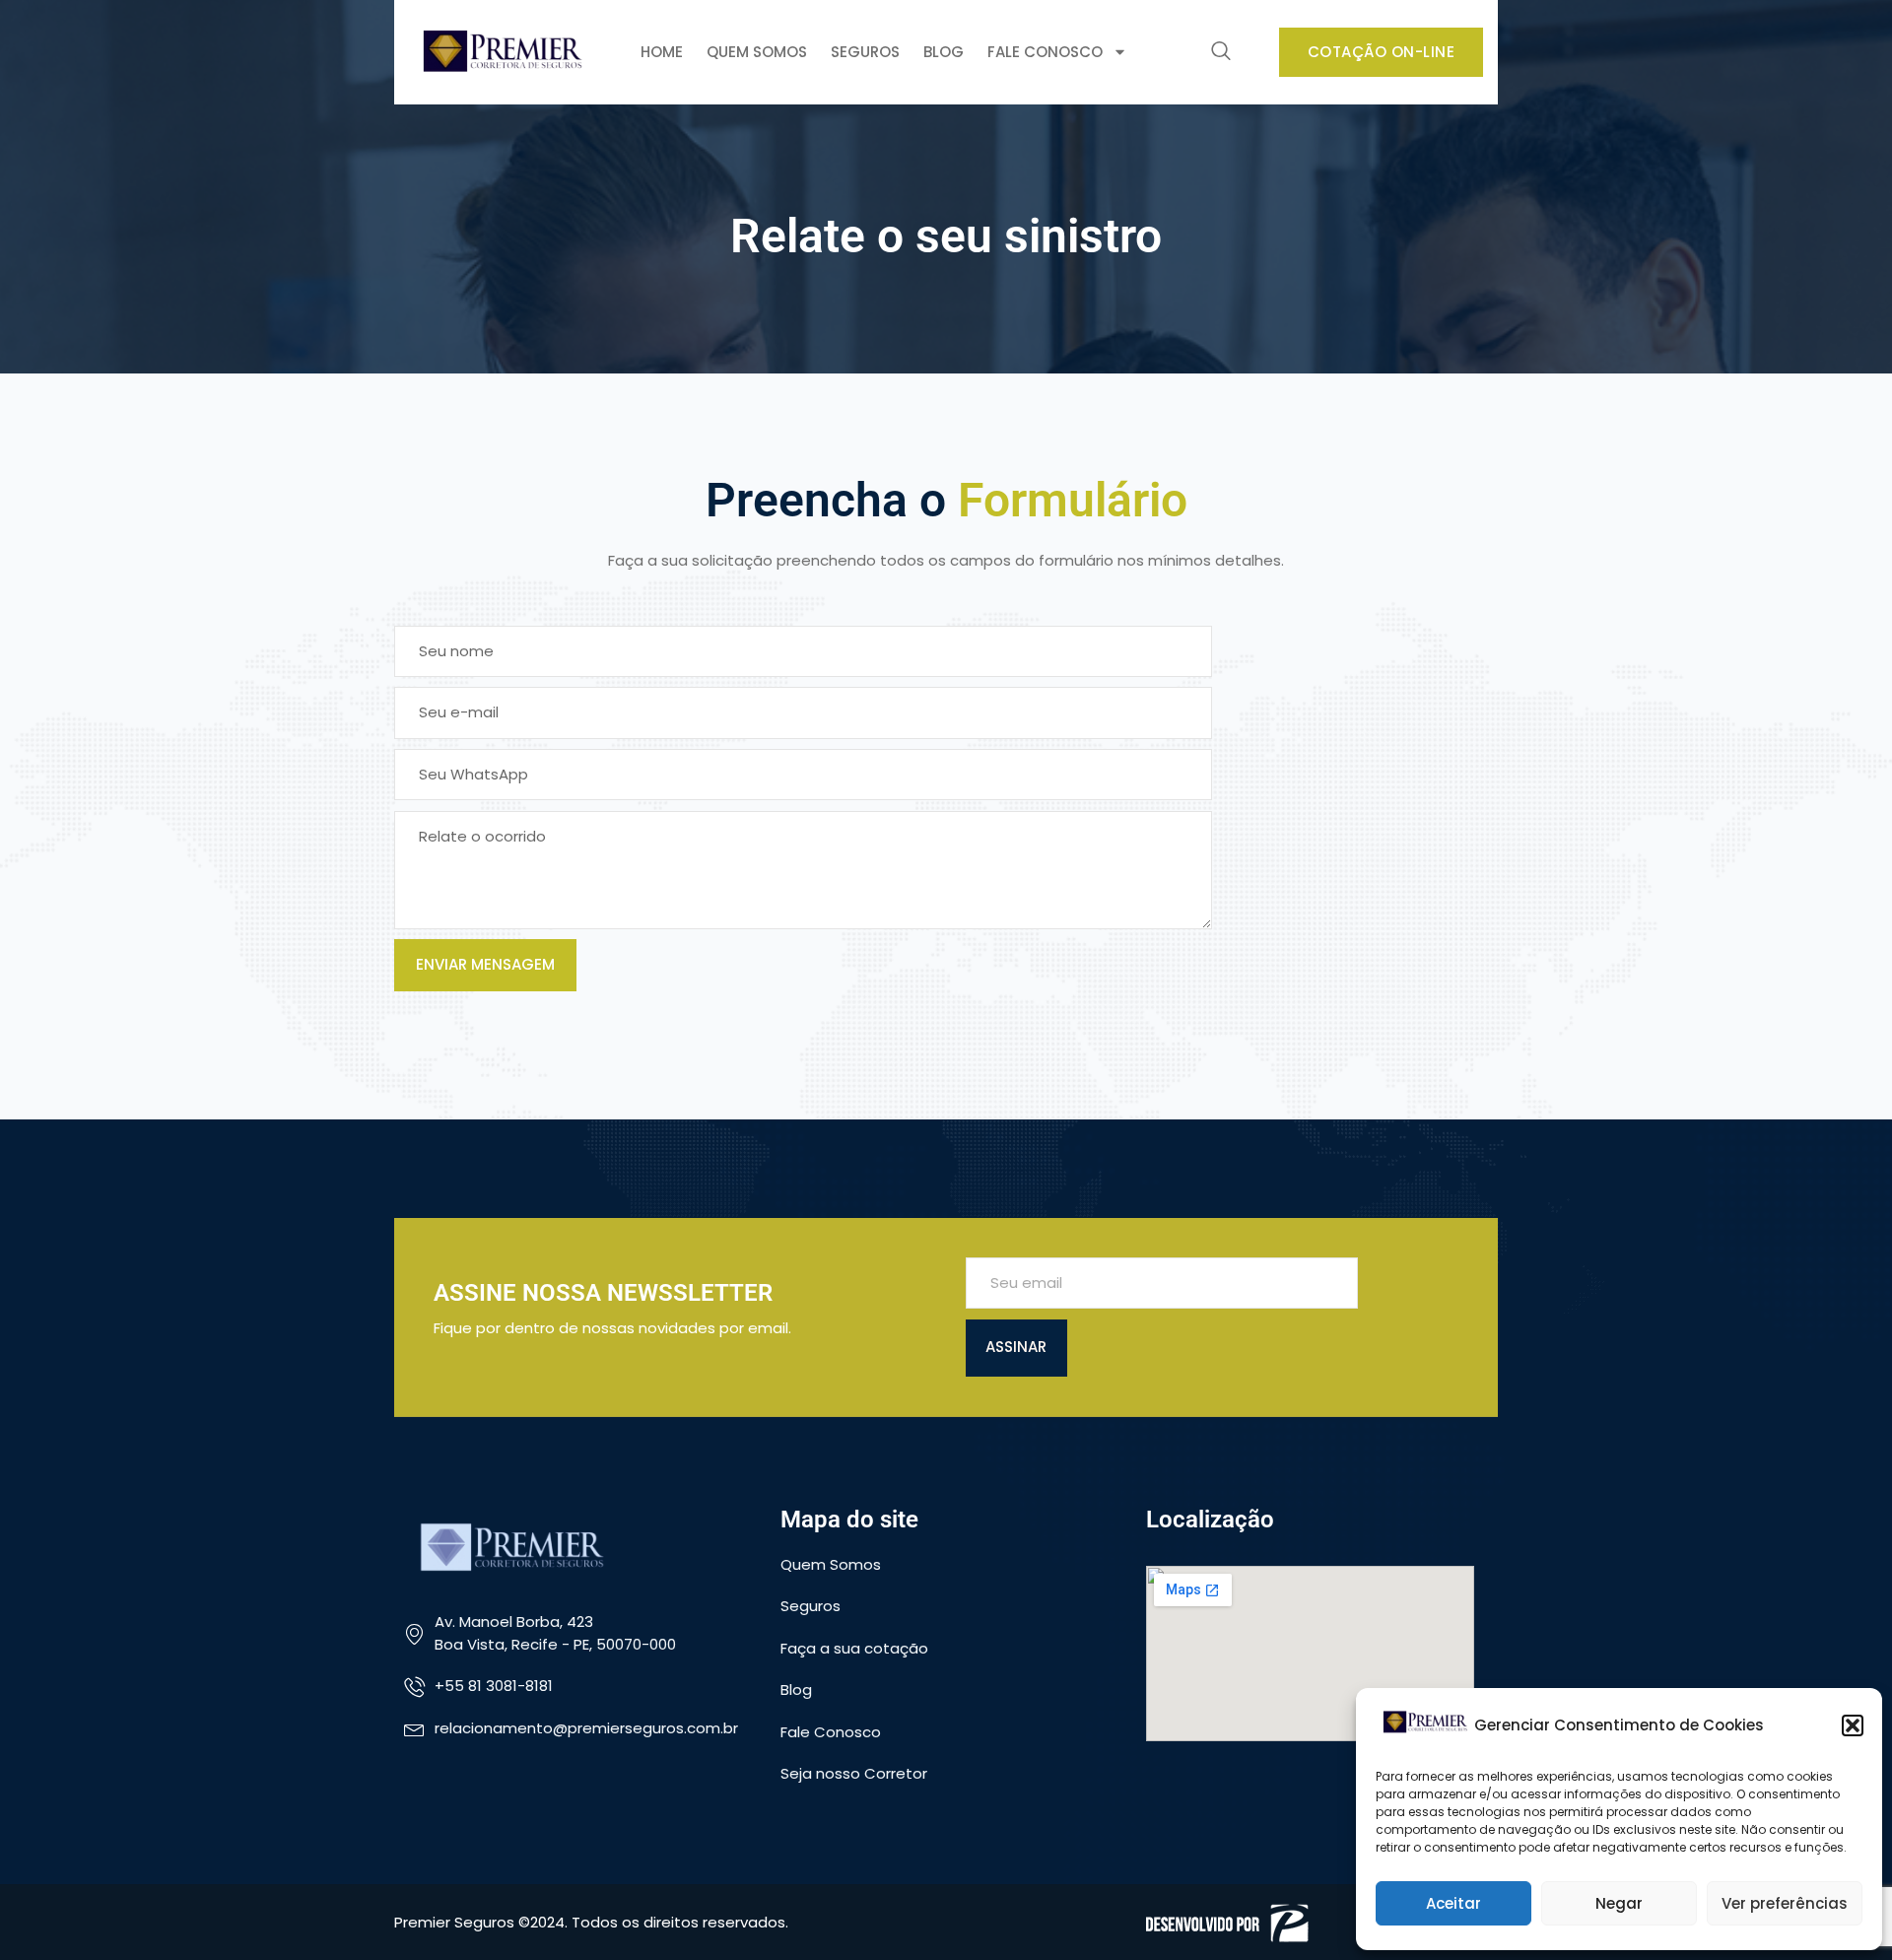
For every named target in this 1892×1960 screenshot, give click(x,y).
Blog (944, 52)
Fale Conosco (1045, 52)
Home (662, 52)
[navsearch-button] (1221, 52)
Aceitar (1453, 1903)
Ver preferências (1785, 1903)
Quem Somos (757, 52)
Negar (1619, 1903)
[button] (1853, 1725)
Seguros (865, 52)
